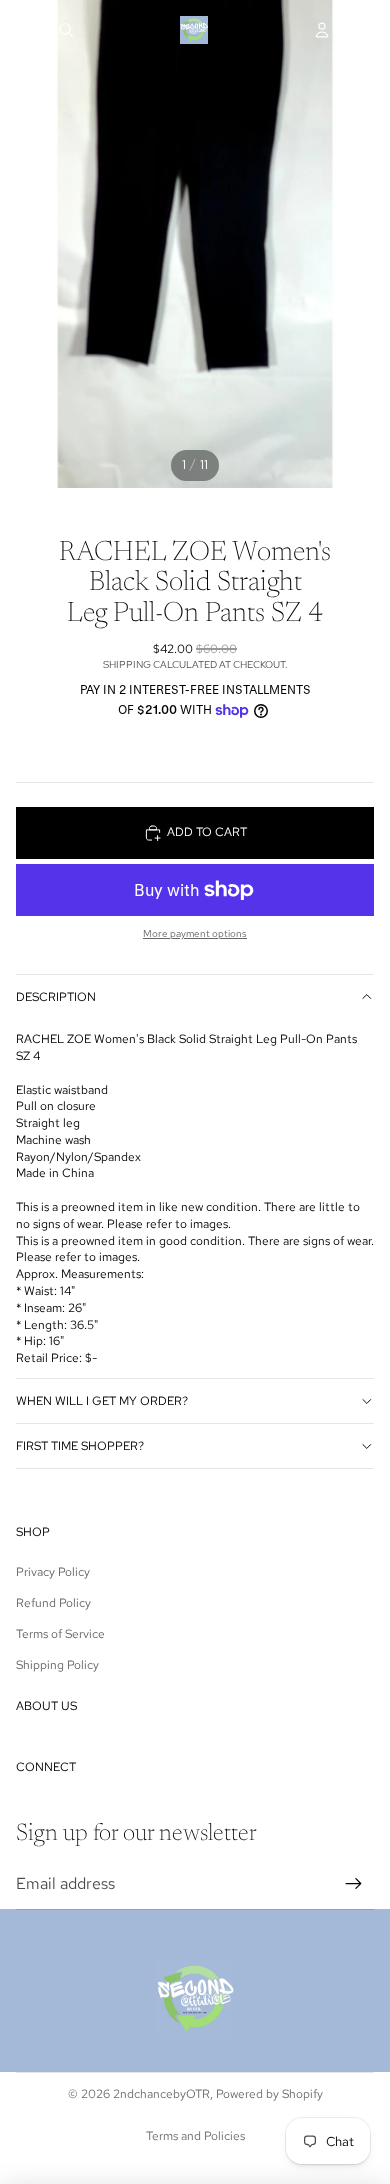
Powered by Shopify (269, 2094)
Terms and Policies (195, 2136)
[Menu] (23, 30)
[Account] (322, 30)
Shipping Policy (57, 1665)
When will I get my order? (102, 1401)
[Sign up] (354, 1884)
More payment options (195, 933)
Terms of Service (60, 1634)
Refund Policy (53, 1603)
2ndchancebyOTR (161, 2094)
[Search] (66, 30)
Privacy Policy (53, 1572)
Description (56, 997)
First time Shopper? (80, 1446)
